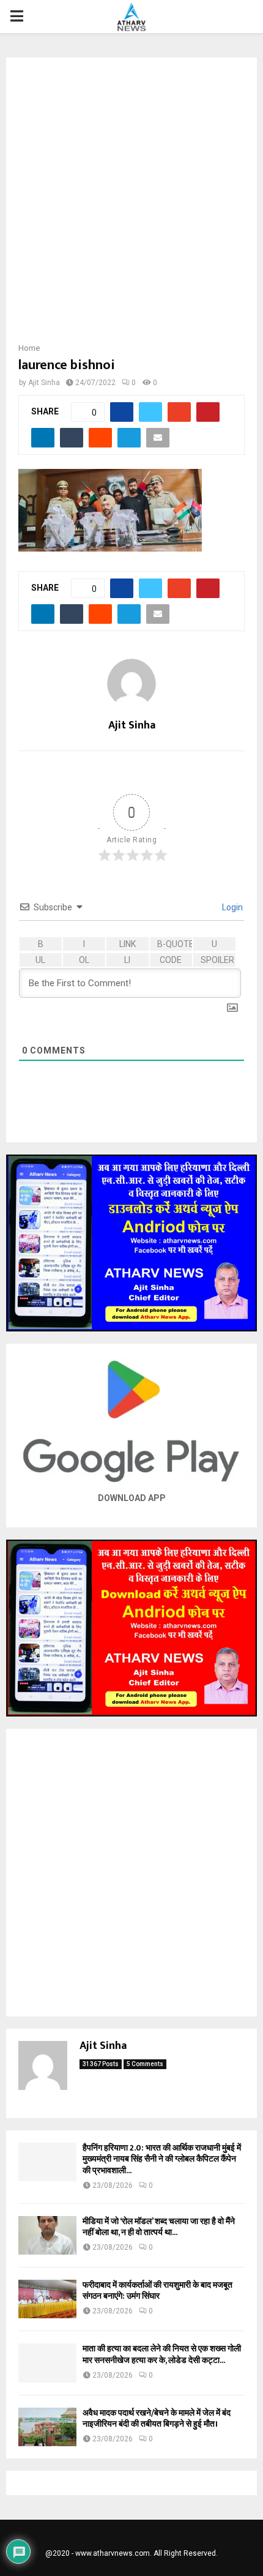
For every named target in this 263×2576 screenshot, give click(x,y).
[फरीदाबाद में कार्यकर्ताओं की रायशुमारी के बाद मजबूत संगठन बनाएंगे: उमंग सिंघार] (47, 2299)
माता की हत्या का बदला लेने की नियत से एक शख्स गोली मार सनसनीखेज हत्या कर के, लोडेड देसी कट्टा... (162, 2354)
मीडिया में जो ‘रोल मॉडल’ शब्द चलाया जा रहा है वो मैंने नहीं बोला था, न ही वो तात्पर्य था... (159, 2227)
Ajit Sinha (44, 383)
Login (232, 907)
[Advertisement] (131, 204)
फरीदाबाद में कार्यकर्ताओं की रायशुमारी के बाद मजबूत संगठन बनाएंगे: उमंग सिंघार (157, 2290)
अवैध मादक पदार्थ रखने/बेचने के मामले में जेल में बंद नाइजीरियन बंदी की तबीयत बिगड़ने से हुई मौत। (157, 2418)
